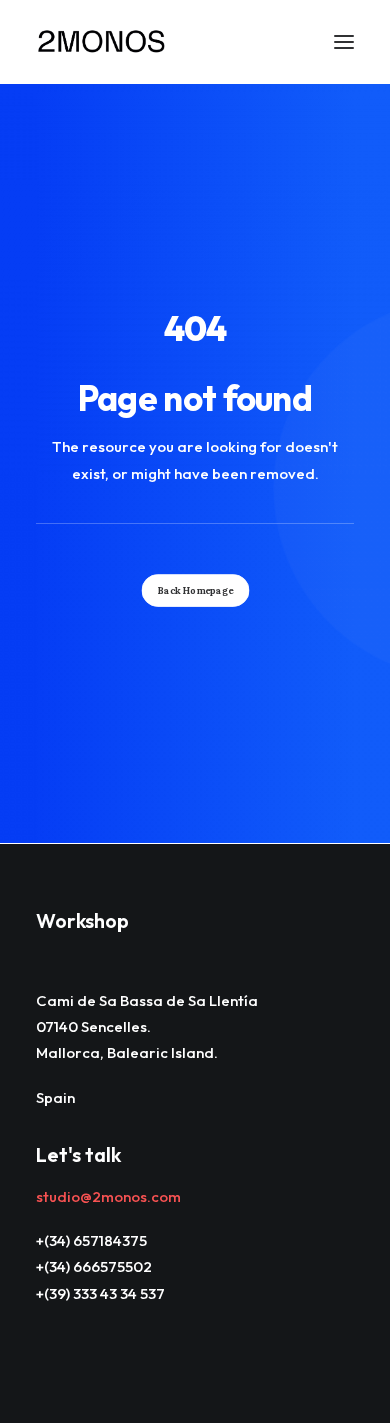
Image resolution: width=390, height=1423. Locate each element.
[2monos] (102, 42)
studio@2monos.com (108, 1196)
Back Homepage (195, 590)
